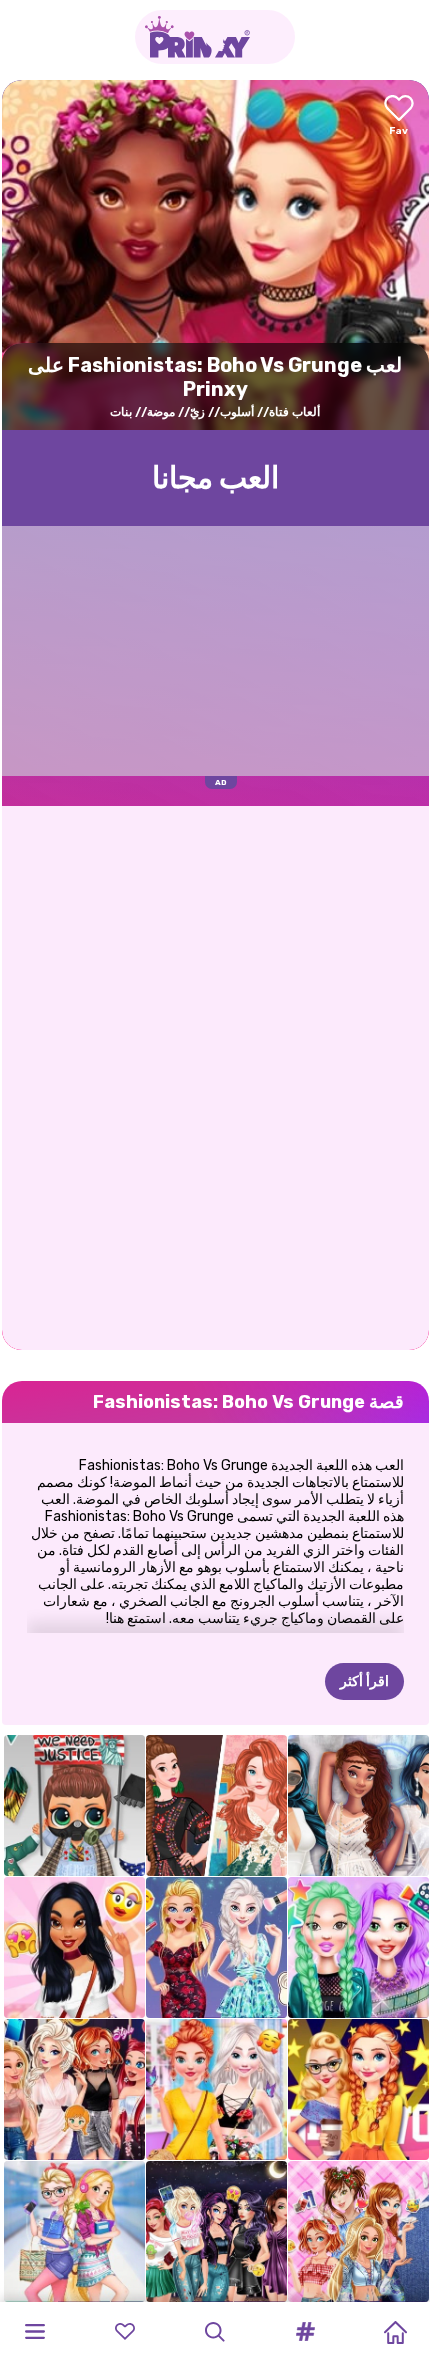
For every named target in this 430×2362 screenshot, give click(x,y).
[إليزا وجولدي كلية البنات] (74, 2231)
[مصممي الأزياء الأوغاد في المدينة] (216, 2231)
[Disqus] (215, 1076)
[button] (305, 2332)
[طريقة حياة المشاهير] (358, 1947)
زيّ (197, 412)
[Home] (395, 2332)
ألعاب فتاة (294, 412)
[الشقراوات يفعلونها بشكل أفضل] (216, 1947)
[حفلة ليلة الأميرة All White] (358, 1805)
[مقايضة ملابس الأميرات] (74, 2089)
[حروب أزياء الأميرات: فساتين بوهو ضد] (216, 1805)
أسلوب (237, 412)
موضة (161, 412)
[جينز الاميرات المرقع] (358, 2231)
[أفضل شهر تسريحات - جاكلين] (74, 1947)
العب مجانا (215, 478)
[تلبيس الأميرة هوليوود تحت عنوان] (358, 2089)
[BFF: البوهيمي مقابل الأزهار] (216, 2089)
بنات (121, 412)
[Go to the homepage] (215, 37)
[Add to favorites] (399, 116)
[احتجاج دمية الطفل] (74, 1805)
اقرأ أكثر (364, 1681)
